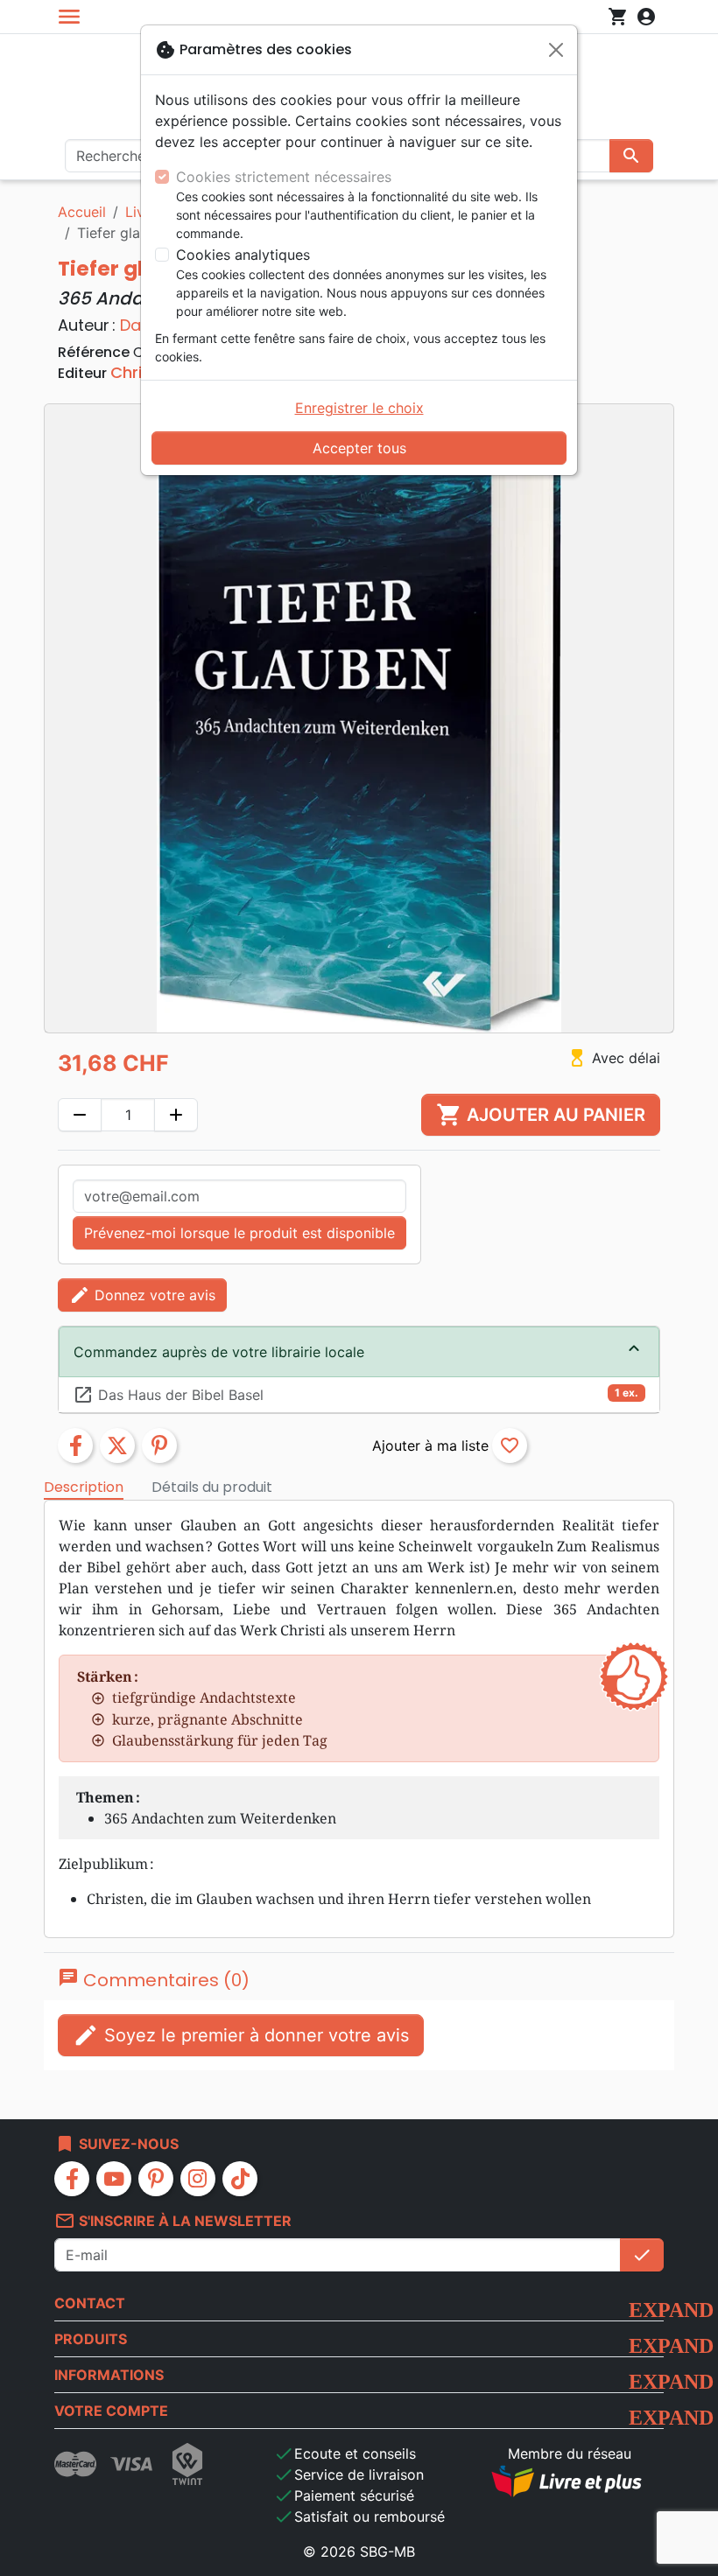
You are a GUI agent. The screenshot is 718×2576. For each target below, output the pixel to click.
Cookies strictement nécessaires (284, 177)
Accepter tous (359, 448)
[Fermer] (556, 50)
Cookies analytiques (243, 255)
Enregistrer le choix (359, 408)
